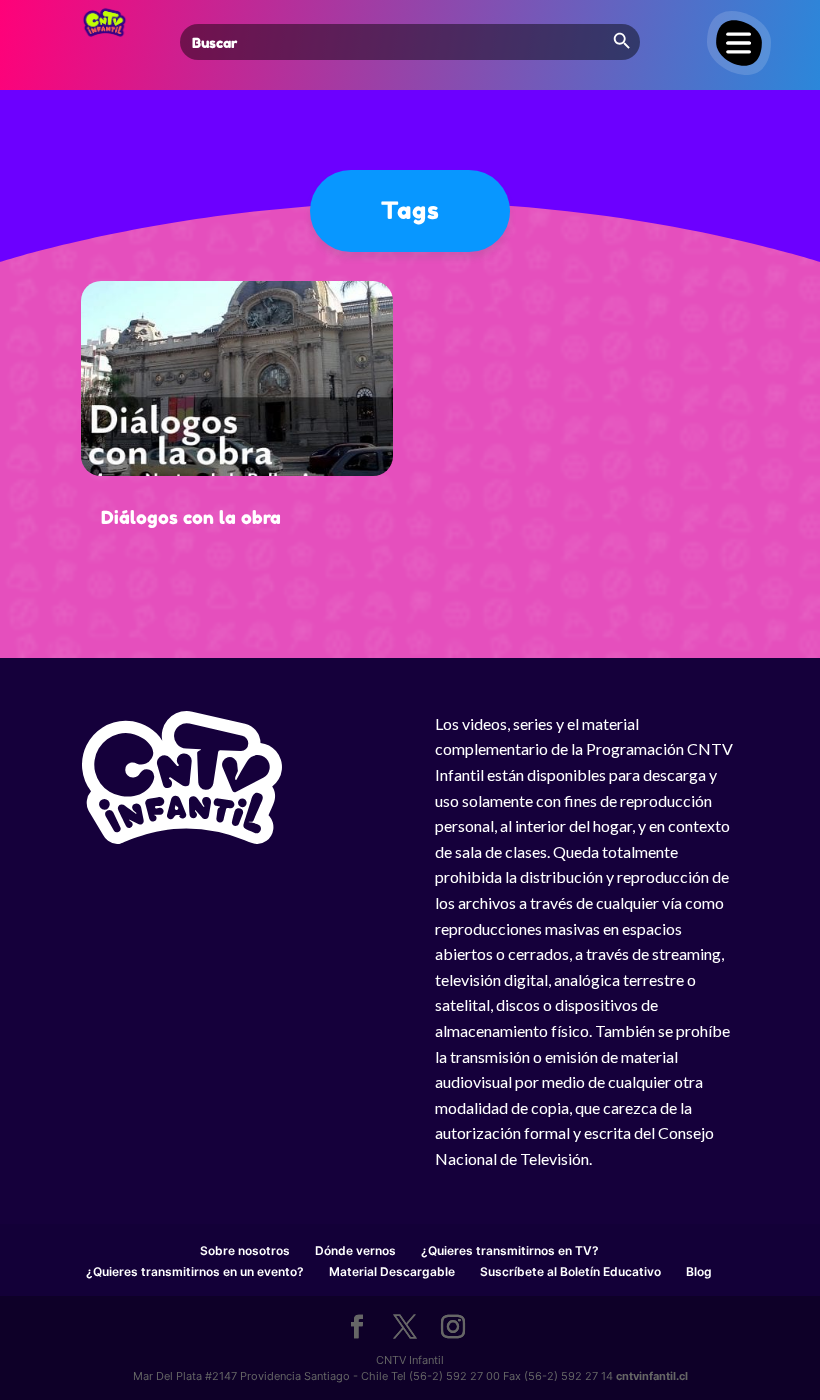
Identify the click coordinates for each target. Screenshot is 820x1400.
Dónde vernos (355, 1250)
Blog (699, 1271)
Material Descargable (392, 1271)
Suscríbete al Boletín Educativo (570, 1271)
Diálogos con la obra (191, 517)
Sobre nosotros (245, 1250)
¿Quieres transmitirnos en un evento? (195, 1271)
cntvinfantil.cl (652, 1376)
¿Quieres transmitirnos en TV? (510, 1250)
